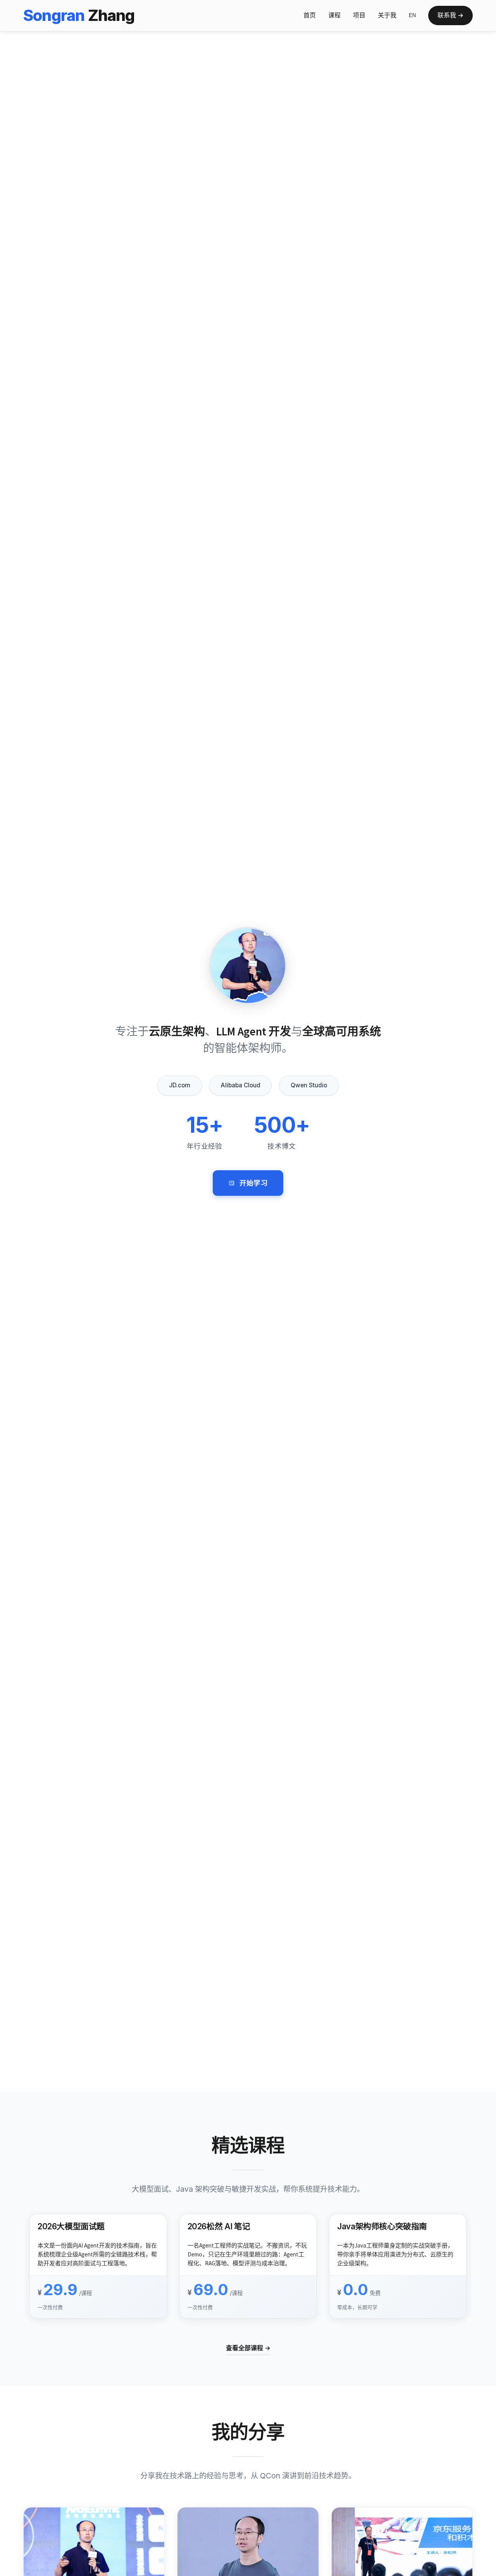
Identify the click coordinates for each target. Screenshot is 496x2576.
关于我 (387, 15)
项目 (359, 15)
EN (412, 15)
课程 (334, 15)
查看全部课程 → (248, 2348)
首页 (310, 15)
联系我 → (450, 15)
